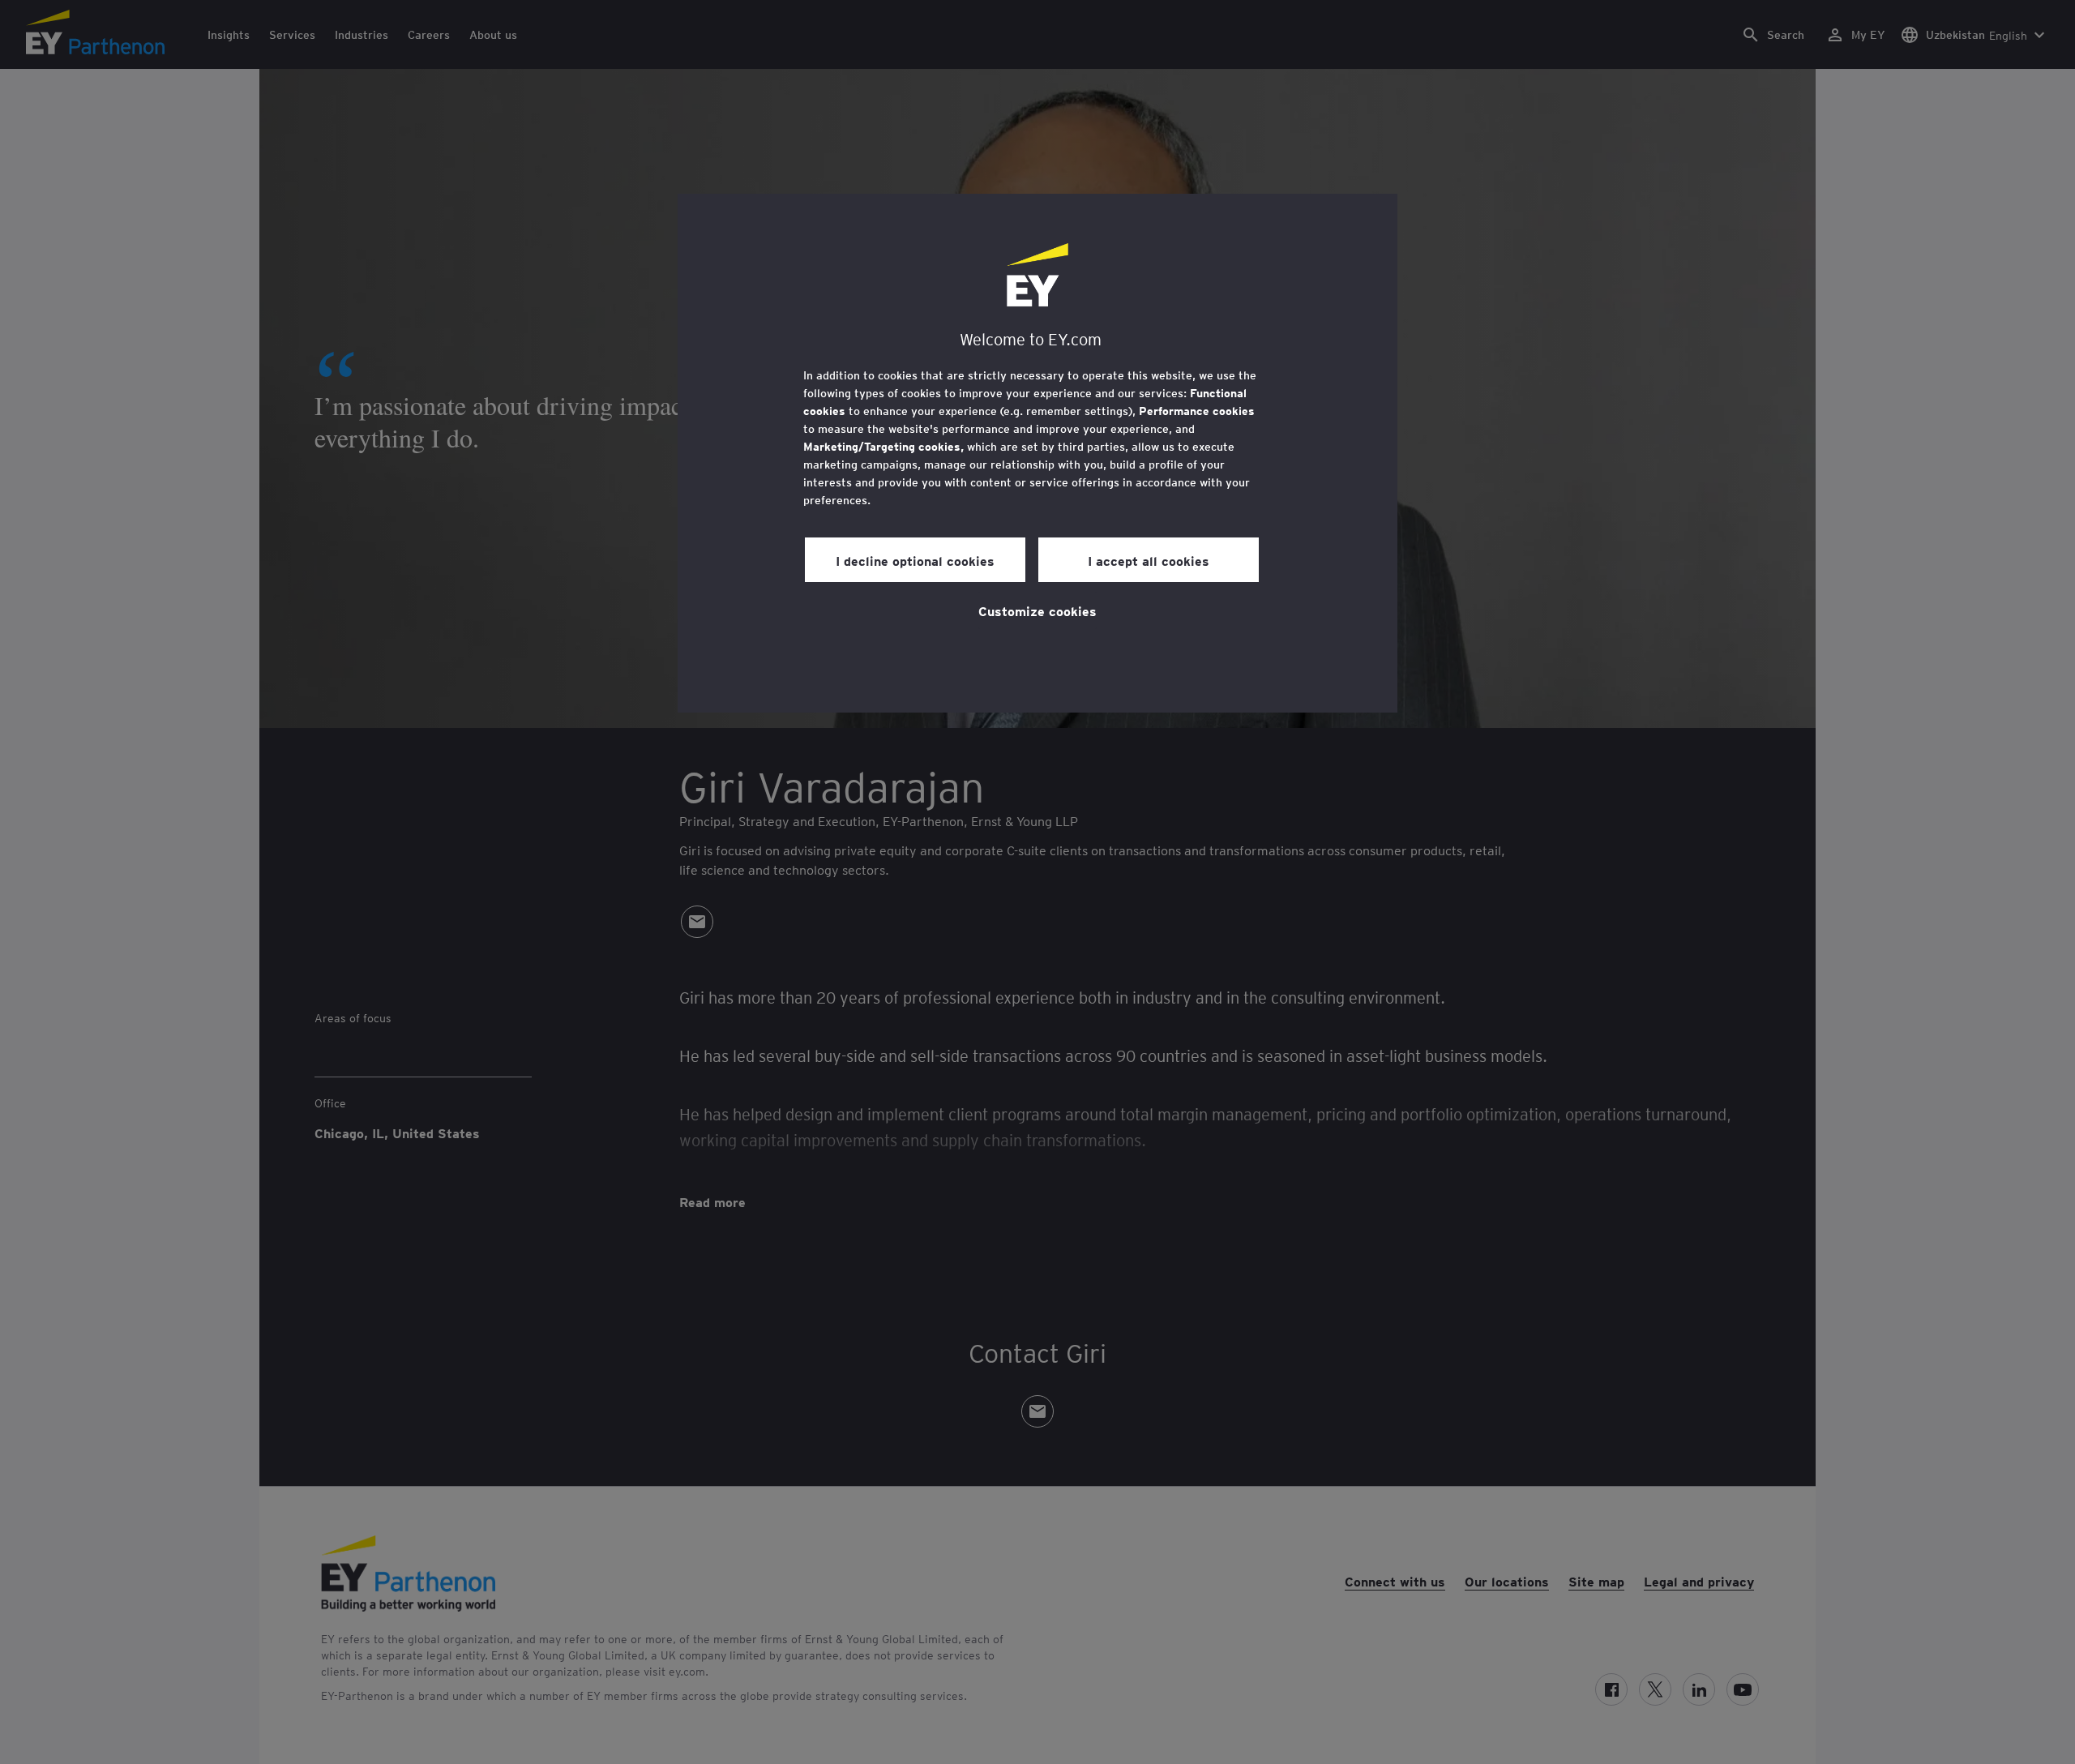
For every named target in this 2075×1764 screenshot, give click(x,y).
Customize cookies (1037, 610)
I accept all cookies (1149, 560)
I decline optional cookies (915, 560)
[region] (1037, 453)
